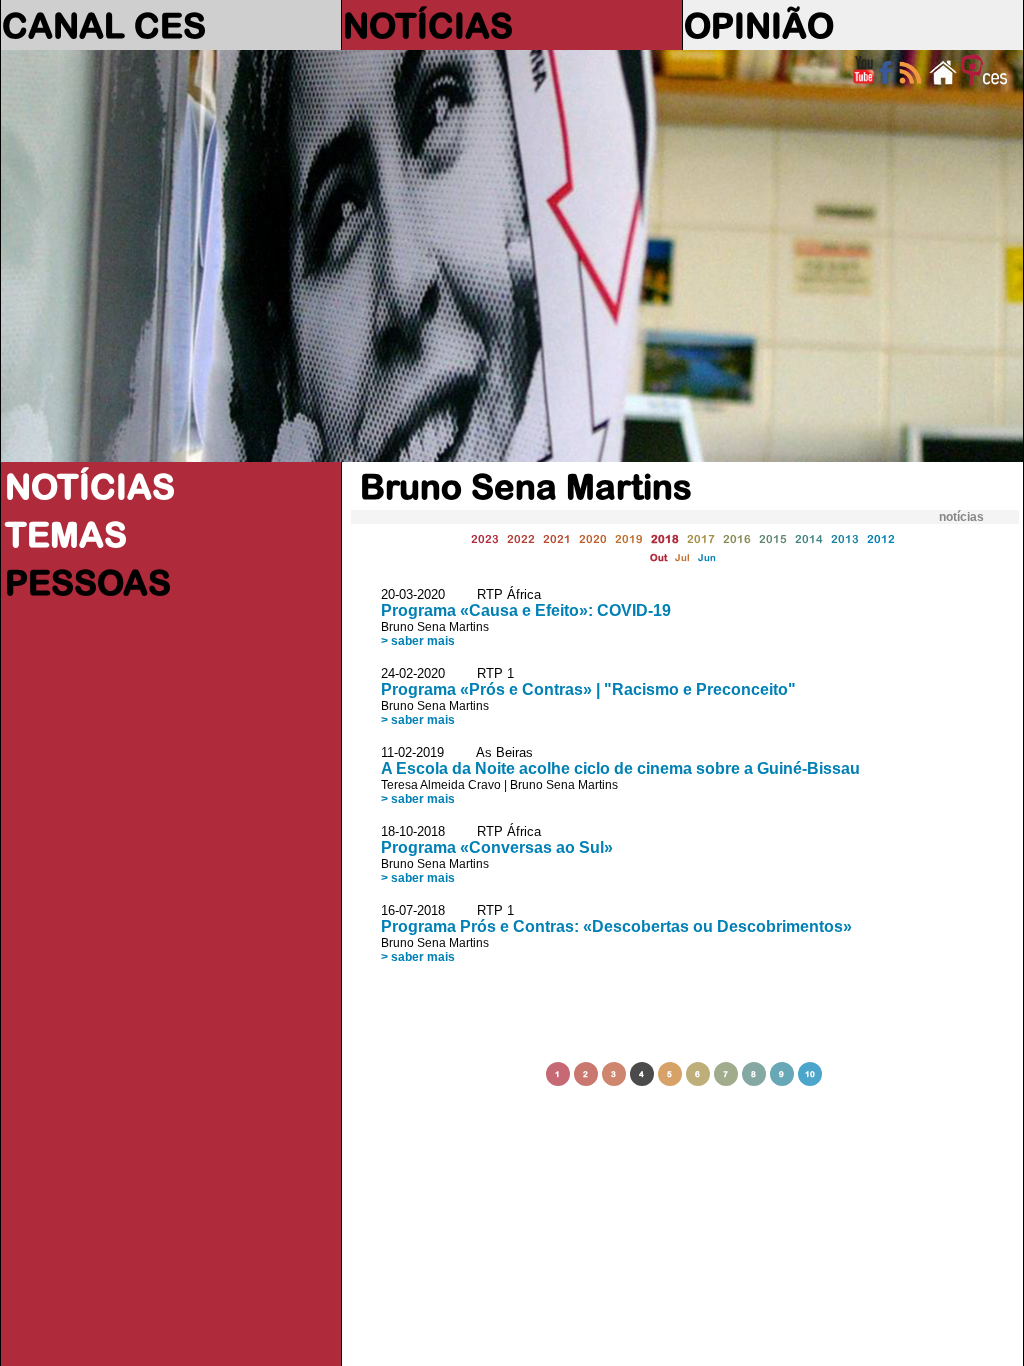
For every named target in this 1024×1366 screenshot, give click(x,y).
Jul (682, 557)
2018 (665, 538)
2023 (485, 538)
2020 (593, 538)
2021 (557, 538)
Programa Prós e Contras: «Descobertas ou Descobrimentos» (616, 926)
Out (658, 557)
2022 (521, 538)
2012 (881, 538)
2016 (737, 538)
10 (810, 1074)
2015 (773, 538)
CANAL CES (104, 25)
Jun (707, 557)
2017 (701, 538)
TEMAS (66, 534)
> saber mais (418, 641)
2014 (809, 538)
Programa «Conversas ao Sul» (497, 847)
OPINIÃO (759, 25)
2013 (845, 538)
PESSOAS (88, 582)
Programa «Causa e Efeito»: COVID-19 (526, 610)
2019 (629, 538)
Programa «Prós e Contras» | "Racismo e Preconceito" (588, 689)
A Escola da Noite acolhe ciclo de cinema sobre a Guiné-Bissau (620, 768)
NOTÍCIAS (428, 25)
